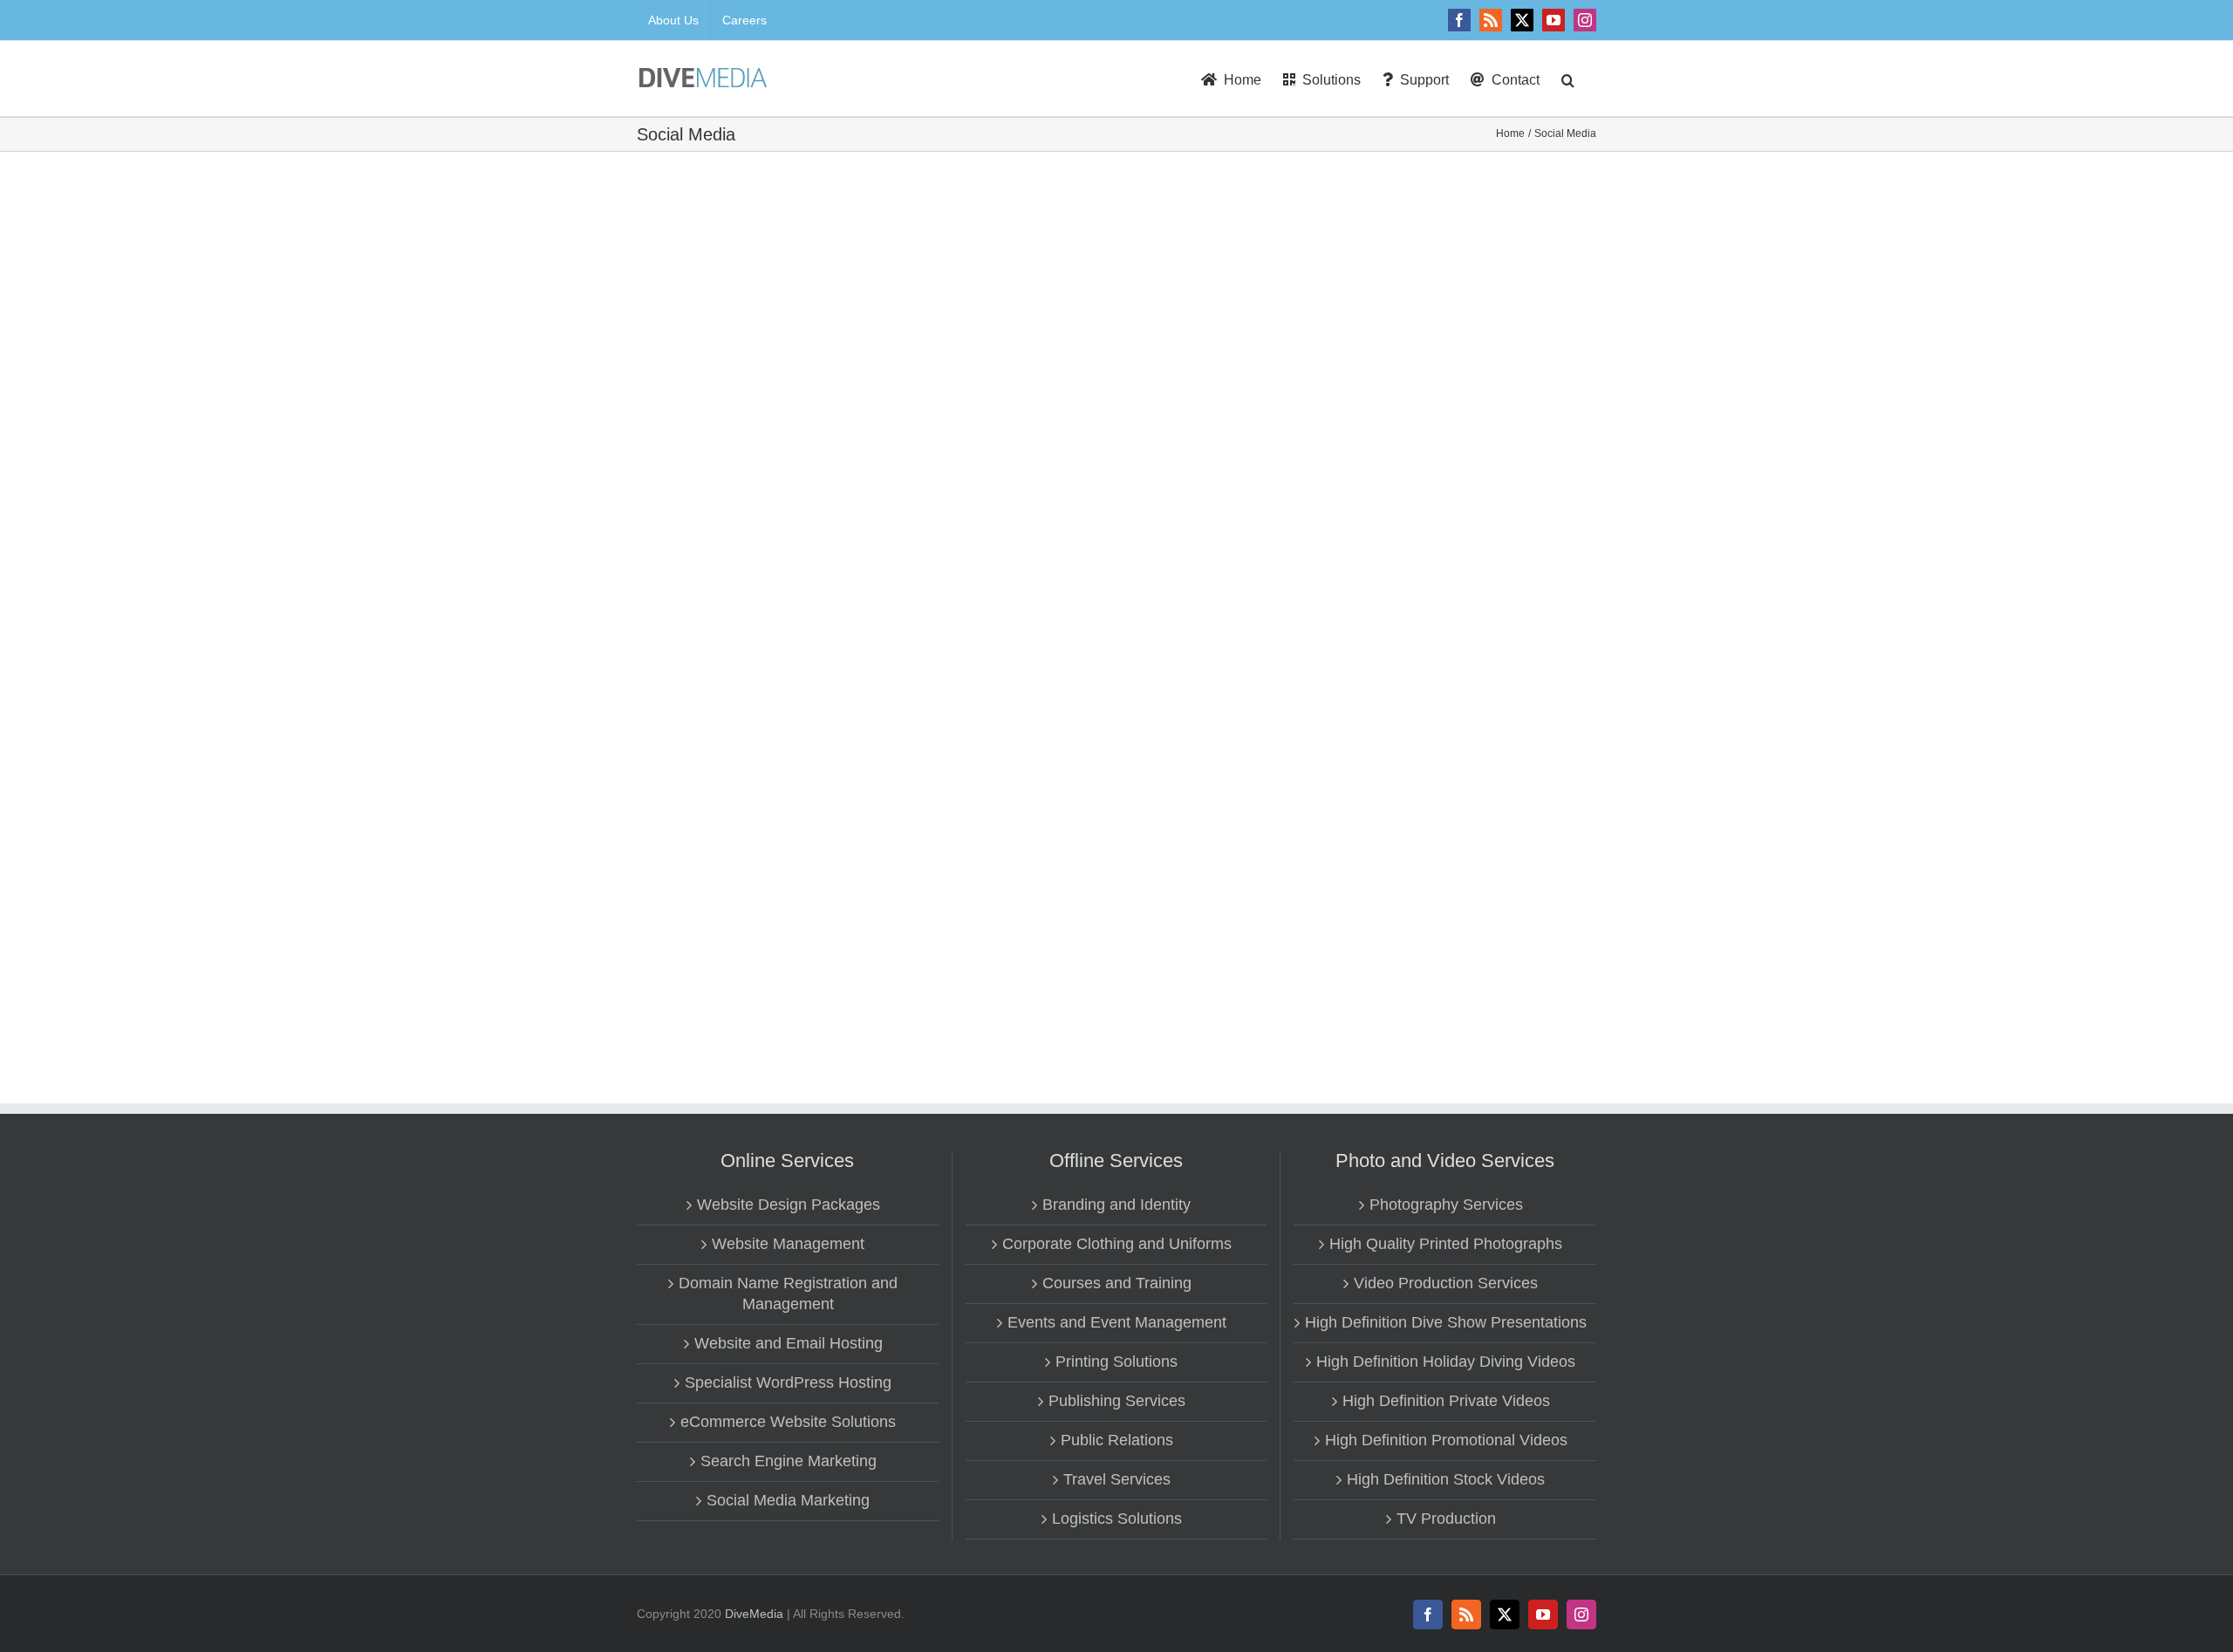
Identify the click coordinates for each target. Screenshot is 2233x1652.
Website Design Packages (789, 1205)
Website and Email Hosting (789, 1343)
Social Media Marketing (788, 1500)
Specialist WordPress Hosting (788, 1382)
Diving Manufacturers (1169, 854)
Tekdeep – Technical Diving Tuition (1228, 522)
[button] (1568, 79)
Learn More (1156, 408)
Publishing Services (1117, 1401)
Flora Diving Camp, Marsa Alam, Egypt (1243, 211)
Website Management (788, 1244)
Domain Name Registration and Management (788, 1294)
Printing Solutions (1116, 1362)
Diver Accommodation (1171, 232)
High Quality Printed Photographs (1446, 1244)
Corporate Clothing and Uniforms (1117, 1244)
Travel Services (1117, 1479)
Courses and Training (1117, 1283)
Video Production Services (1446, 1283)
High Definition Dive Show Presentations (1446, 1322)
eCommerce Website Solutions (788, 1422)
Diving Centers (1284, 232)
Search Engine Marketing (789, 1461)
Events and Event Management (1117, 1322)
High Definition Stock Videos (1446, 1479)
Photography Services (1446, 1205)
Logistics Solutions (1117, 1519)
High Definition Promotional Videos (1446, 1440)
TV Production (1446, 1519)
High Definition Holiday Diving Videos (1446, 1362)
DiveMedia (754, 1614)
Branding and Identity (1116, 1205)
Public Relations (1117, 1440)
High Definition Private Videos (1446, 1401)
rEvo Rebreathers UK (1182, 833)
